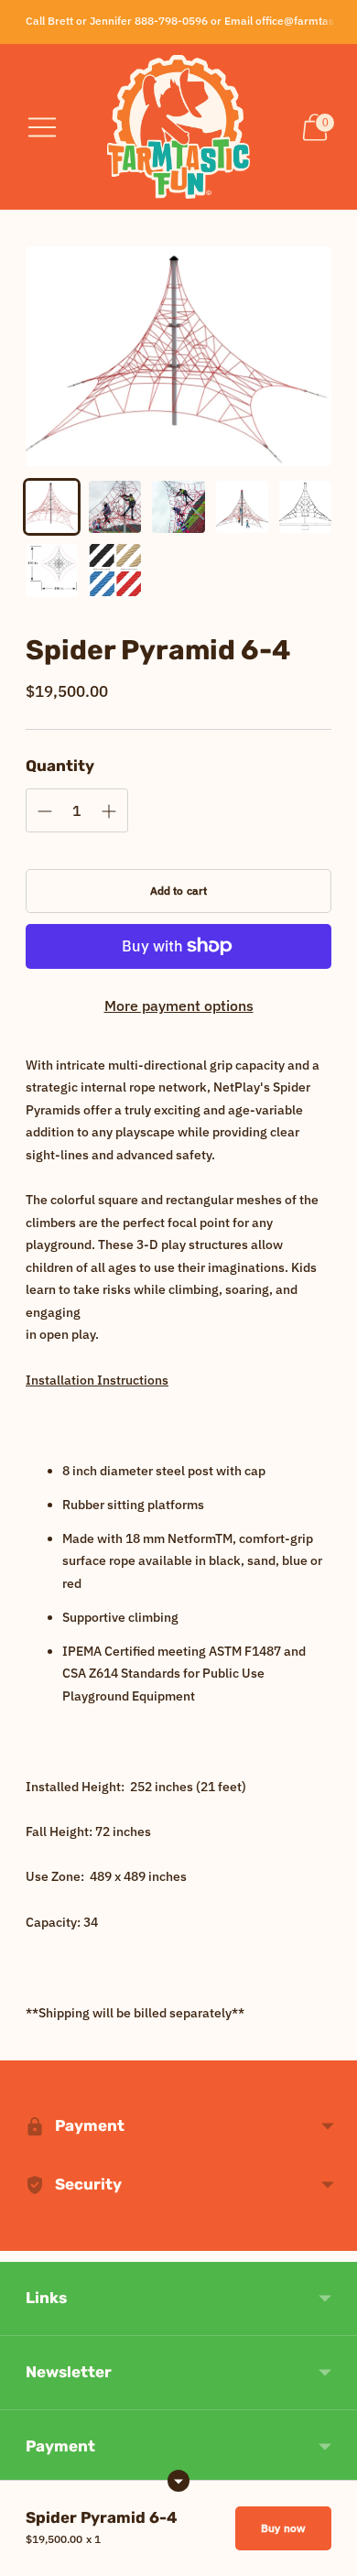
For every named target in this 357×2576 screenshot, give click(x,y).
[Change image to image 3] (178, 507)
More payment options (179, 1005)
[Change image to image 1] (52, 507)
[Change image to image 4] (242, 507)
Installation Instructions (97, 1380)
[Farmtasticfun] (178, 127)
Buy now (283, 2528)
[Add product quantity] (45, 811)
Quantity (60, 766)
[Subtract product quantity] (109, 811)
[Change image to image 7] (115, 570)
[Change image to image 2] (115, 507)
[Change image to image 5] (305, 507)
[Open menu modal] (42, 127)
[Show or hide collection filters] (178, 2481)
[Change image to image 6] (52, 570)
